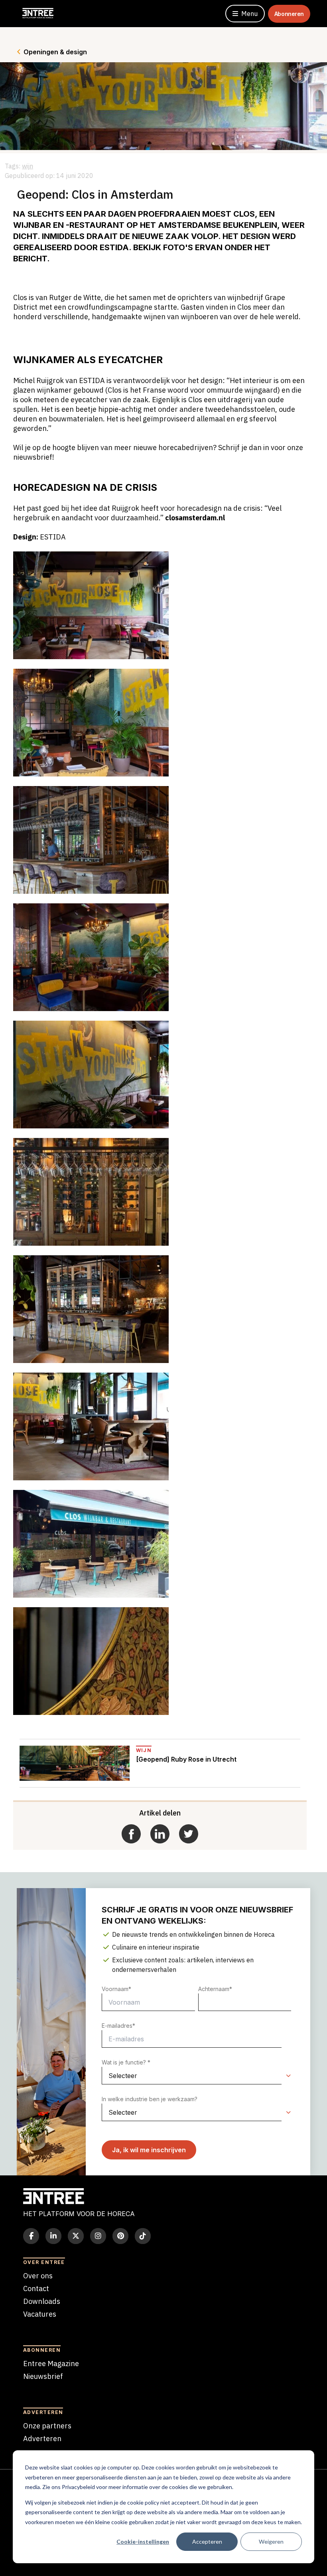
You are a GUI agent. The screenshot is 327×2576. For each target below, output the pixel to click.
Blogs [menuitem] (32, 2327)
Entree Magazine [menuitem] (51, 2364)
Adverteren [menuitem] (42, 2439)
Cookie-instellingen (143, 2541)
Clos (244, 214)
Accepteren (207, 2541)
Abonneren (289, 14)
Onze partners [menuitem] (47, 2426)
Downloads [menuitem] (42, 2301)
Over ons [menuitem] (38, 2276)
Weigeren (271, 2541)
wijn (28, 166)
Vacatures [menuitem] (40, 2314)
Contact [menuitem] (36, 2289)
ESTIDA (114, 247)
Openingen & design (55, 52)
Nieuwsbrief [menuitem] (43, 2376)
